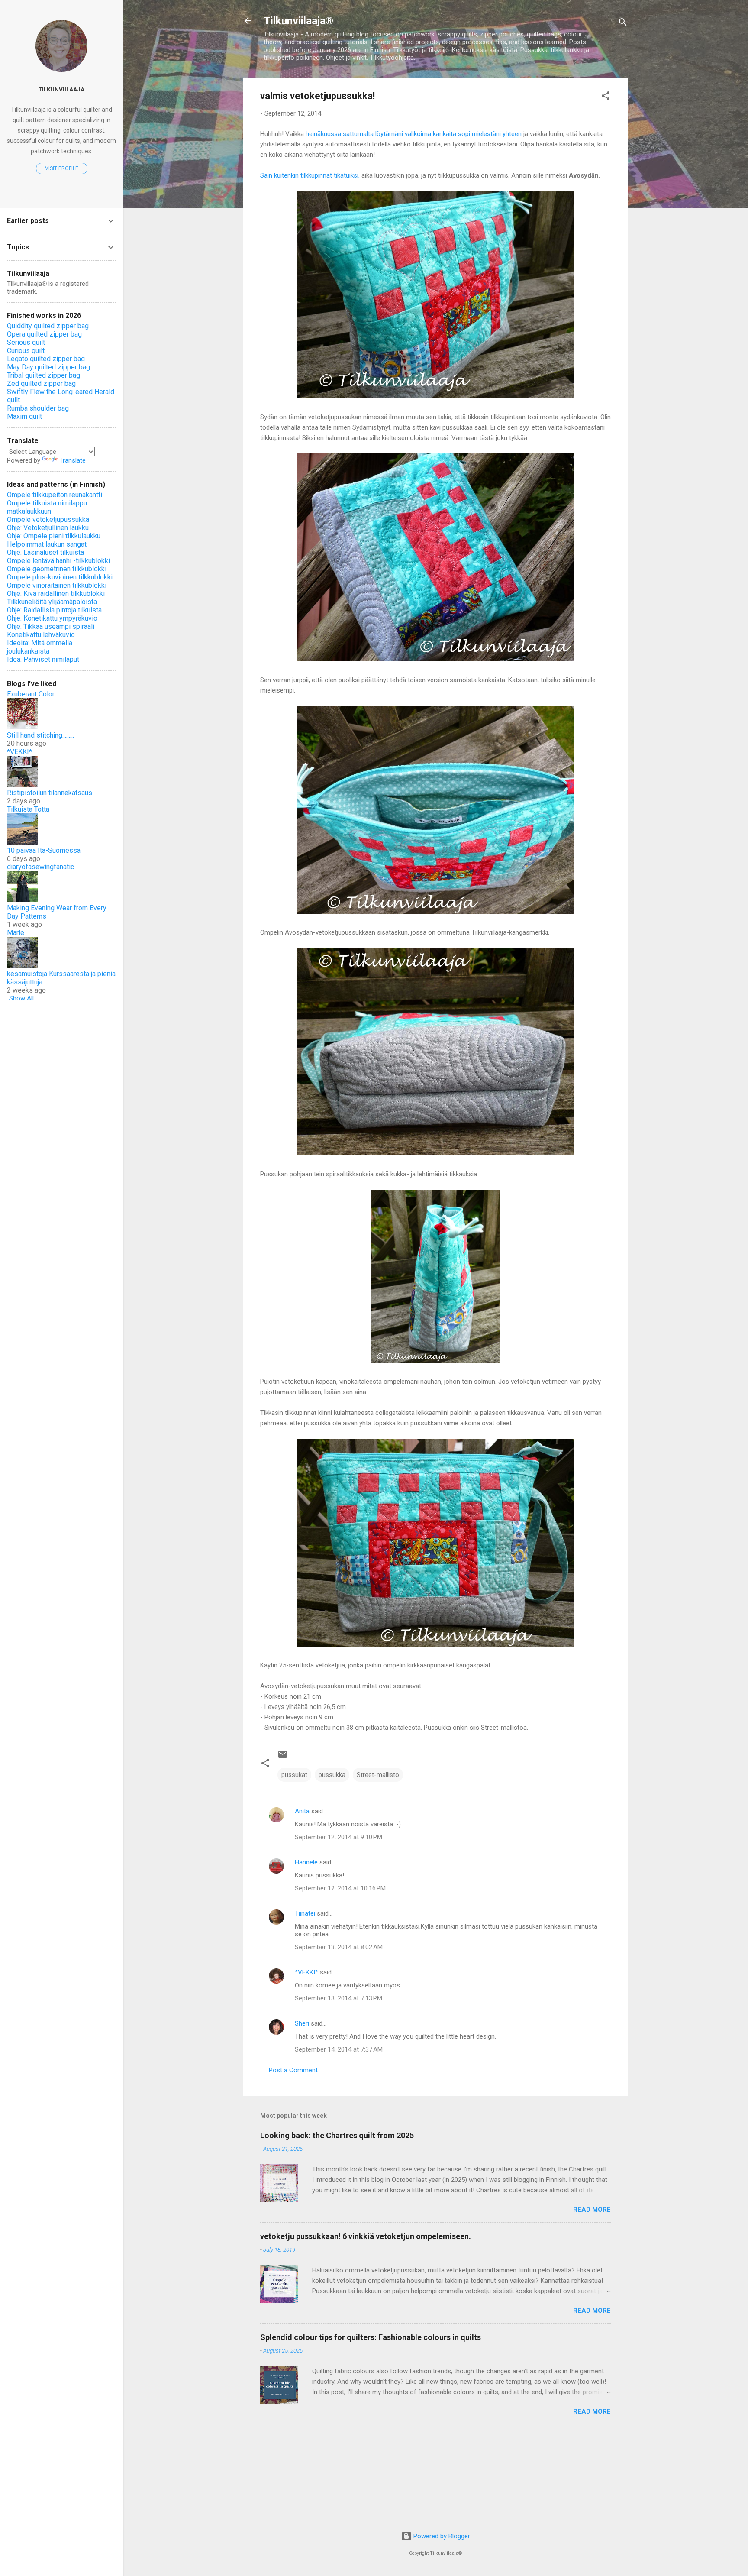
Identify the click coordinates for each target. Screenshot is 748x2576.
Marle (16, 933)
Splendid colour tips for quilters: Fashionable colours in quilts (371, 2337)
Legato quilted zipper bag (46, 359)
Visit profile (62, 168)
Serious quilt (26, 342)
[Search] (623, 24)
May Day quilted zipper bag (48, 367)
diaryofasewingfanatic (40, 867)
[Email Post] (283, 1757)
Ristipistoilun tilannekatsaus (50, 793)
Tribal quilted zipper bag (44, 375)
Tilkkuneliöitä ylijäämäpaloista (52, 602)
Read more (592, 2210)
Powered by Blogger (441, 2536)
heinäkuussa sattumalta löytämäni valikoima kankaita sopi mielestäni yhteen (414, 134)
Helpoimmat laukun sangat (47, 544)
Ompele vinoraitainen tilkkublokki (57, 585)
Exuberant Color (31, 694)
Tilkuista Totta (28, 809)
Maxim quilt (24, 416)
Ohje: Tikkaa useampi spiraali (51, 626)
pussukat (294, 1775)
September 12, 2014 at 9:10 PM (339, 1837)
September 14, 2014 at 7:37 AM (339, 2049)
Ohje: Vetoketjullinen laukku (48, 528)
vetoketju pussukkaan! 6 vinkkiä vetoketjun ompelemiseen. (366, 2236)
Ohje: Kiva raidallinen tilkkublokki (56, 594)
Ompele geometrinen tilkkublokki (57, 569)
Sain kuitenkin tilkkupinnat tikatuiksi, (310, 175)
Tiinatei (305, 1913)
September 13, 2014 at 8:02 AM (339, 1947)
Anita (302, 1811)
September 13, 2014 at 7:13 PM (339, 1998)
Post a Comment (293, 2070)
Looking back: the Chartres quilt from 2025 (337, 2135)
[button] (606, 97)
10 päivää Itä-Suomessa (44, 850)
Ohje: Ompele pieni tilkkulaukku (54, 536)
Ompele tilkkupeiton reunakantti (55, 495)
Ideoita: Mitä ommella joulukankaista (40, 647)
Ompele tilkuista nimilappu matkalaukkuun (47, 507)
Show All (21, 998)
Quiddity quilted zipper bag (48, 326)
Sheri (302, 2023)
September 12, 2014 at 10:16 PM (340, 1888)
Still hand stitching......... (40, 735)
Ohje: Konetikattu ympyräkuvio (52, 618)
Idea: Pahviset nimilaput (43, 659)
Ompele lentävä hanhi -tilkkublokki (58, 561)
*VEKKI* (306, 1972)
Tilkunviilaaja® (298, 21)
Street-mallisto (378, 1775)
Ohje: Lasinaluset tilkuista (45, 552)
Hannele (306, 1862)
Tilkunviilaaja (61, 89)
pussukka (332, 1775)
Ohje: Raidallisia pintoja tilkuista (54, 610)
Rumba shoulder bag (38, 408)
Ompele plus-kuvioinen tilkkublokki (60, 577)
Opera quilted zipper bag (44, 334)
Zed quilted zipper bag (41, 383)
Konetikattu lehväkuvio (41, 635)
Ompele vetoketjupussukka (48, 519)
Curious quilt (26, 351)
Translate (73, 460)
